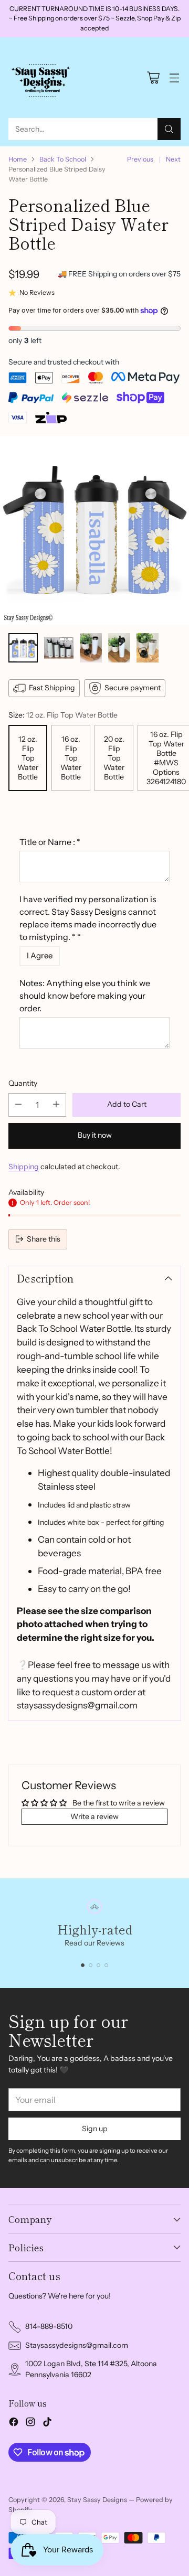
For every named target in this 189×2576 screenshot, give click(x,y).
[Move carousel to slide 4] (106, 1965)
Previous (140, 159)
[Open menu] (174, 78)
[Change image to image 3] (91, 648)
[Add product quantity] (56, 1105)
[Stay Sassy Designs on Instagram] (30, 2423)
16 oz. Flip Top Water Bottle (71, 758)
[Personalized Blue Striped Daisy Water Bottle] (94, 530)
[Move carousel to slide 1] (83, 1965)
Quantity (23, 1083)
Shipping (24, 1167)
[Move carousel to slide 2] (91, 1965)
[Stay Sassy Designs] (43, 78)
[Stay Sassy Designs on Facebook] (14, 2423)
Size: (63, 715)
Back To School (63, 159)
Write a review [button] (94, 1816)
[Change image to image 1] (23, 648)
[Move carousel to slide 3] (98, 1965)
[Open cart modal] (153, 78)
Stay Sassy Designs (97, 2500)
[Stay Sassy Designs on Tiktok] (47, 2423)
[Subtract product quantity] (18, 1105)
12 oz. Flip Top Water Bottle (28, 758)
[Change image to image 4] (119, 648)
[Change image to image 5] (148, 648)
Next (173, 159)
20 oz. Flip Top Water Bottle (114, 758)
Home (18, 159)
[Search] (169, 129)
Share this (44, 1239)
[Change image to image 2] (59, 648)
